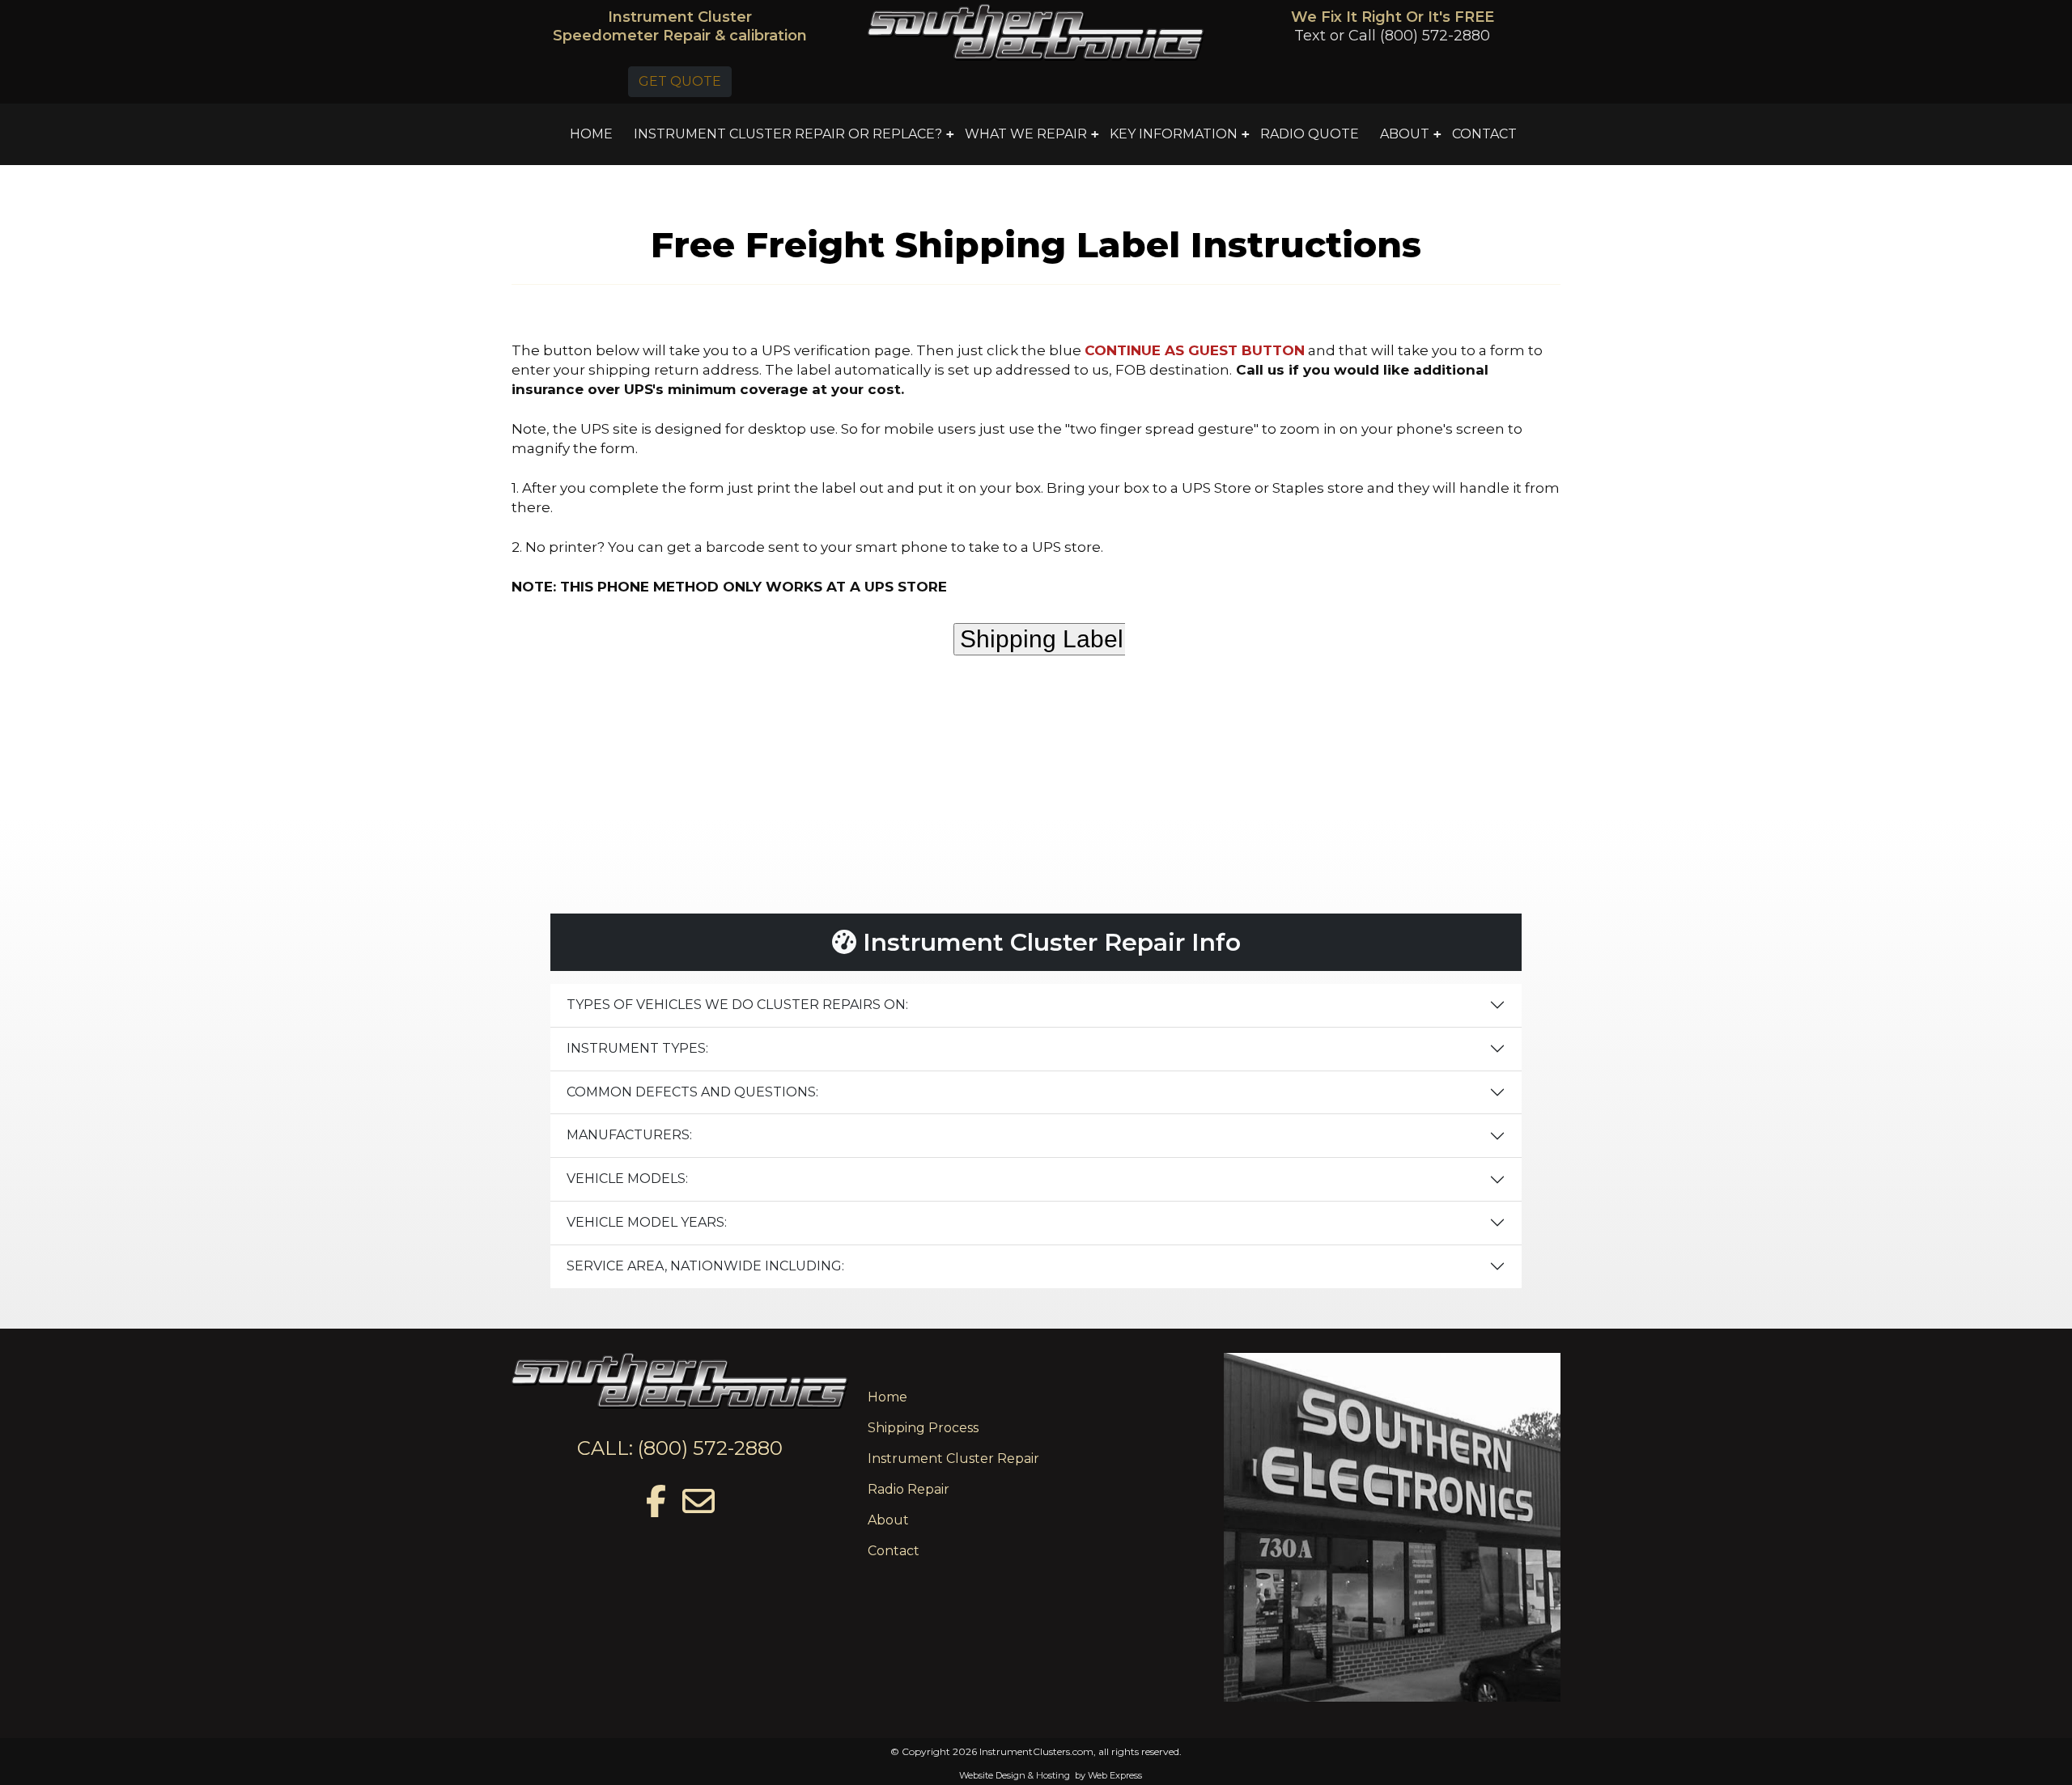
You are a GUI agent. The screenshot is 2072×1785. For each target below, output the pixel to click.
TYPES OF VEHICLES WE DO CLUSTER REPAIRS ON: (737, 1005)
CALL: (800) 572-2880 (680, 1448)
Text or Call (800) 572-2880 (1392, 36)
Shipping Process (923, 1428)
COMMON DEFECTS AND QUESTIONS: (692, 1092)
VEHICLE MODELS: (627, 1179)
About (888, 1520)
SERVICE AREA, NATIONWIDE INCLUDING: (705, 1266)
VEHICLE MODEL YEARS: (647, 1222)
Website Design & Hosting (1015, 1775)
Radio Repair (909, 1489)
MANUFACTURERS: (629, 1135)
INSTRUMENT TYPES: (637, 1048)
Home (887, 1397)
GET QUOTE (680, 81)
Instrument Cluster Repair (953, 1459)
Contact (894, 1551)
